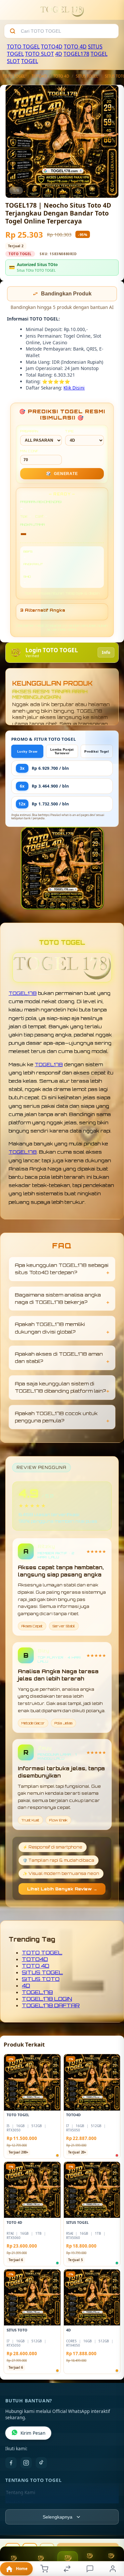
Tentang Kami (21, 2493)
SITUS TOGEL (87, 76)
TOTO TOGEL (23, 47)
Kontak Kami (19, 2504)
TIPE (70, 432)
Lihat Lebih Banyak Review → (62, 1890)
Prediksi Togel (97, 752)
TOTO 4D (75, 47)
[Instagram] (26, 2463)
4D (59, 54)
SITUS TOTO (41, 1980)
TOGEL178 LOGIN (47, 1999)
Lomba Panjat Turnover (62, 752)
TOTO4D (52, 47)
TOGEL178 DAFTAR (51, 2006)
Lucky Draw (27, 752)
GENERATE (62, 474)
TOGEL (30, 61)
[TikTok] (41, 2463)
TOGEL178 (76, 54)
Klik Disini (74, 388)
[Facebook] (11, 2463)
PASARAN (29, 432)
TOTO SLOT (40, 54)
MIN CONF (29, 452)
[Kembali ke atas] (111, 2532)
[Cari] (13, 31)
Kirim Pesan (33, 2434)
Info (106, 653)
